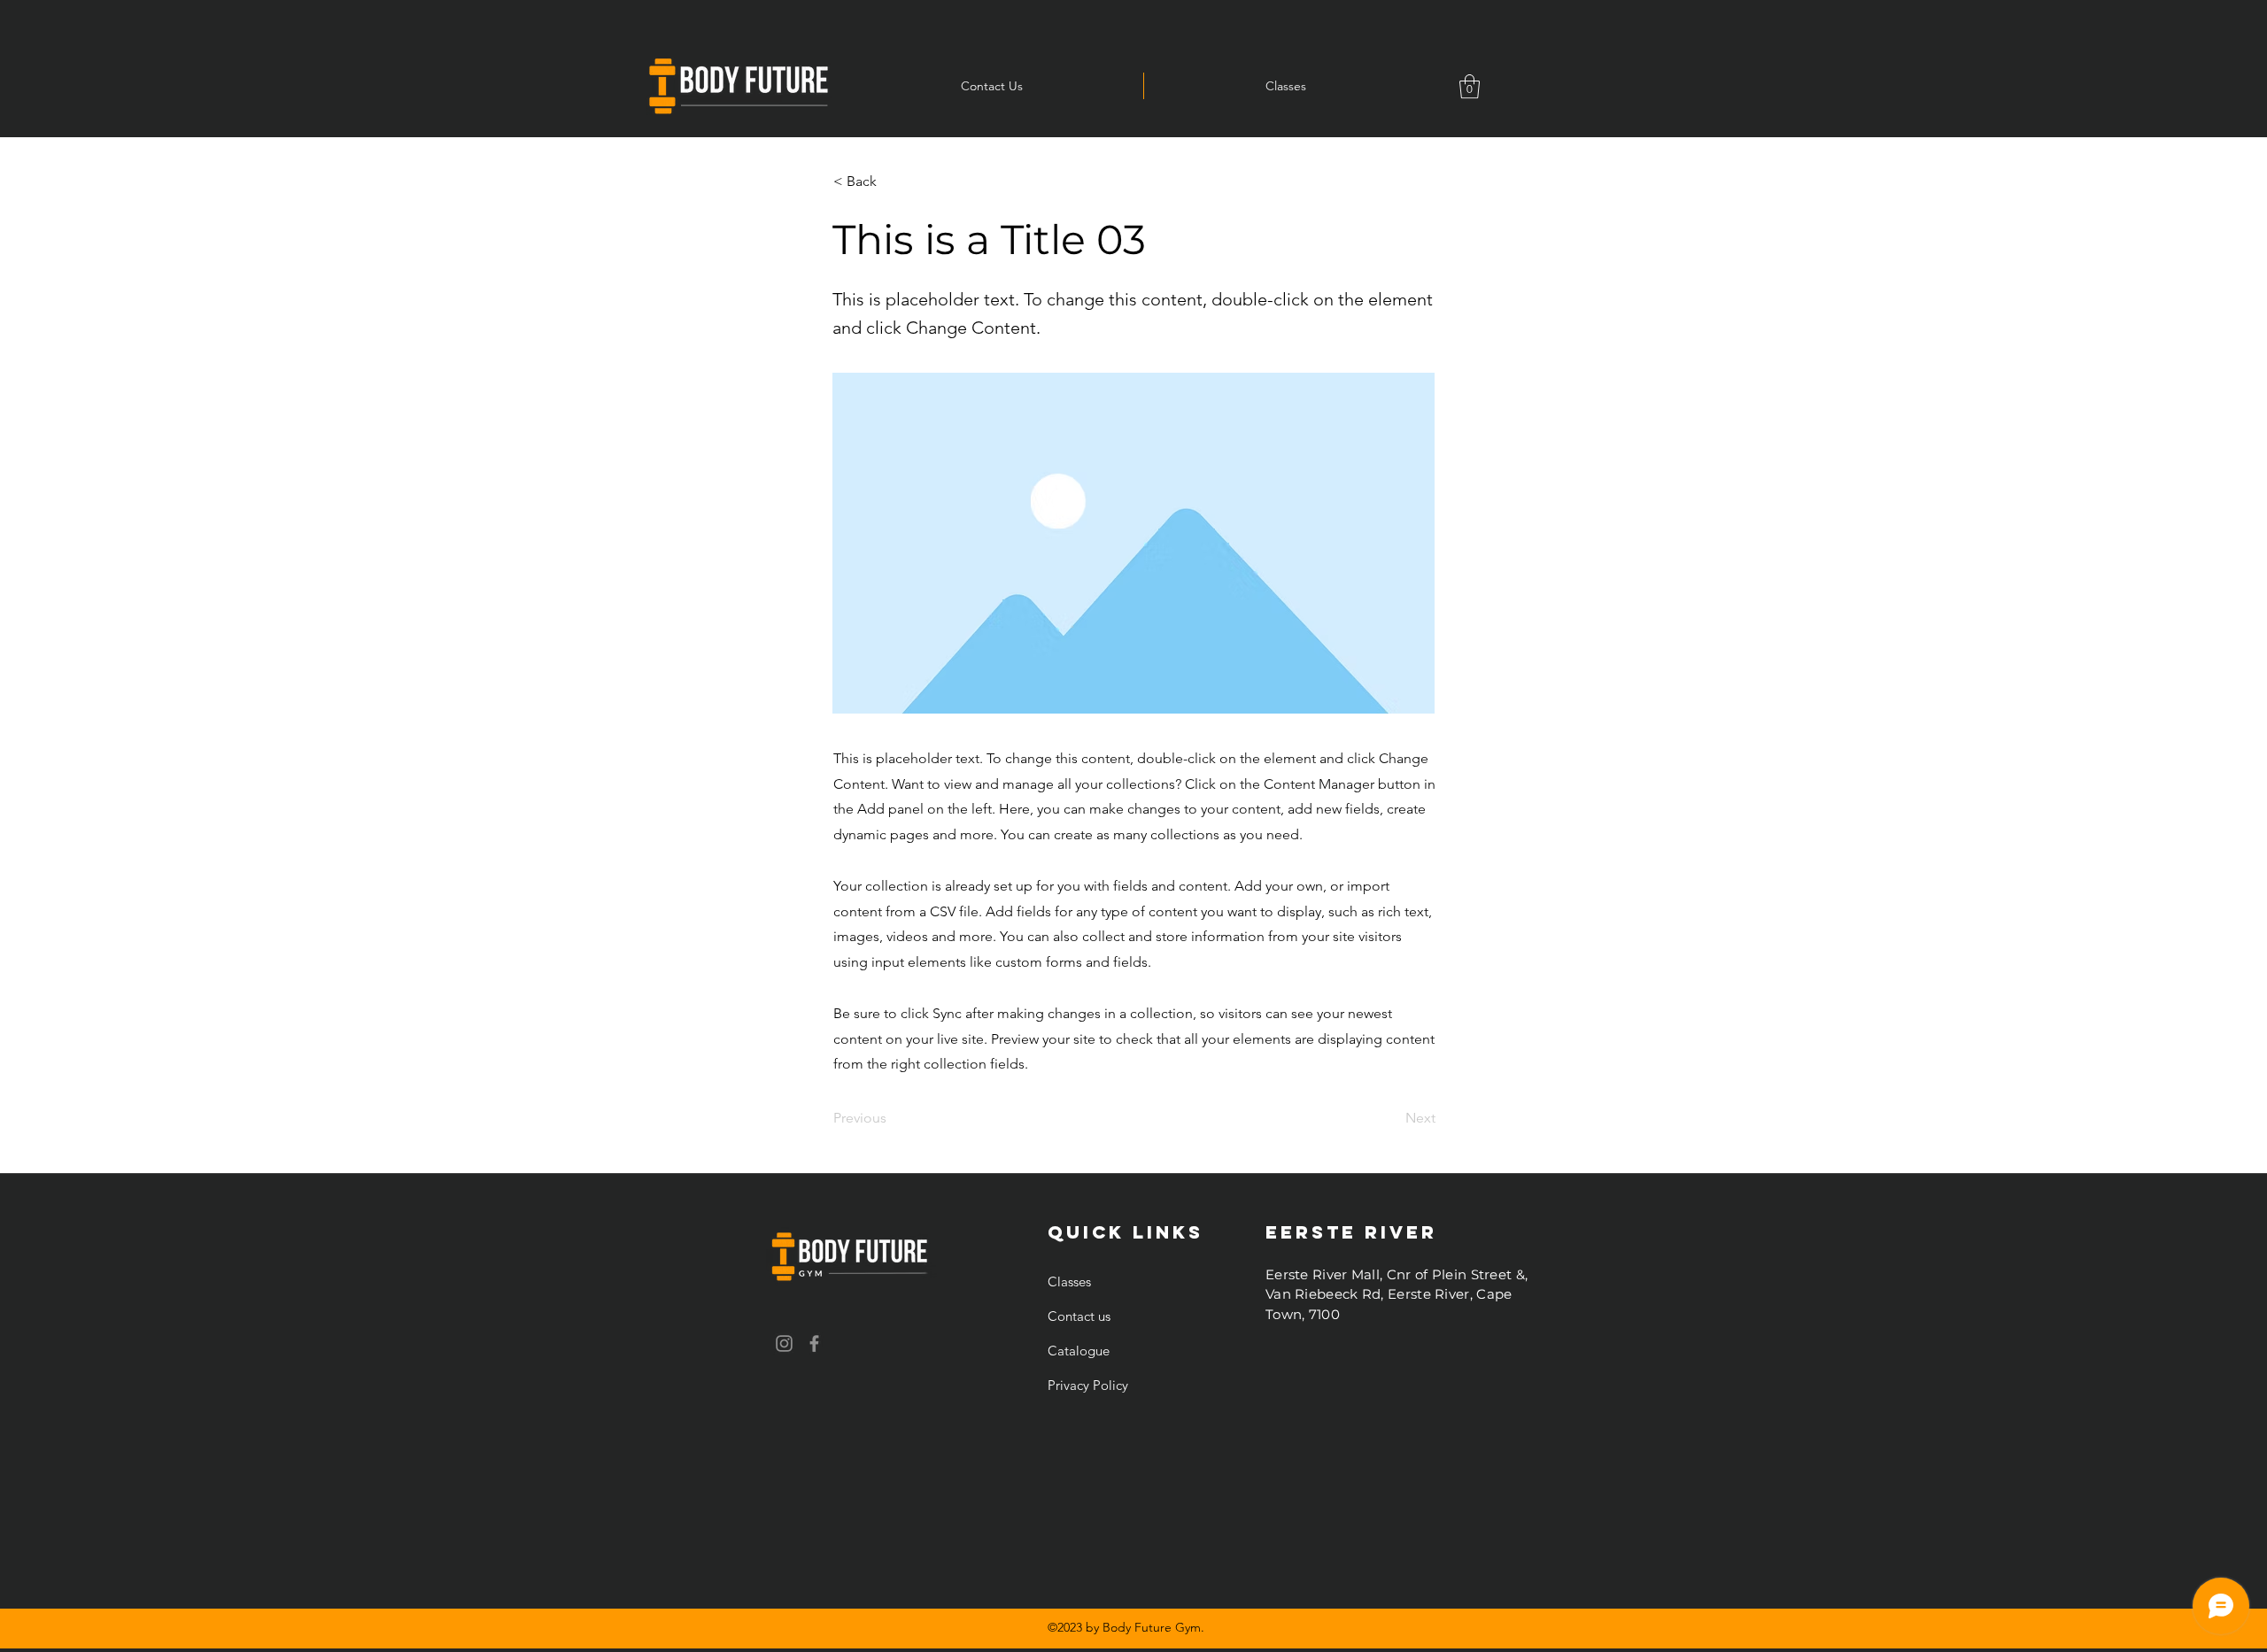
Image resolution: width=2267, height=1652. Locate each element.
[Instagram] (784, 1343)
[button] (1470, 86)
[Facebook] (814, 1343)
